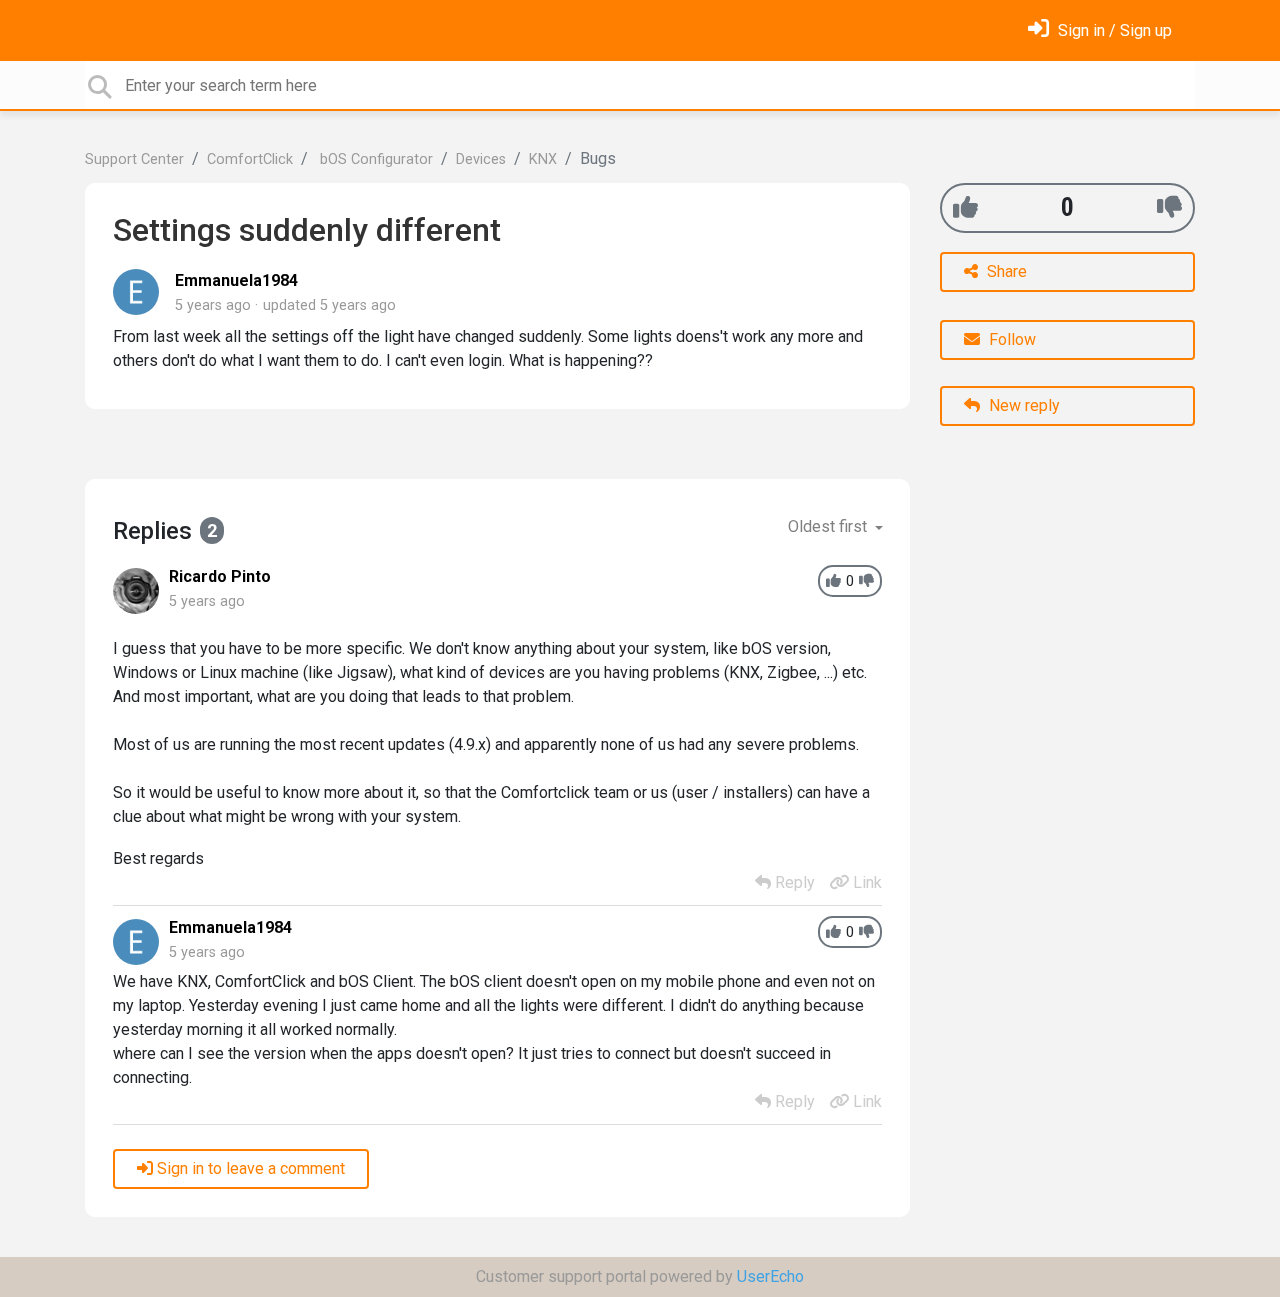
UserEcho (770, 1276)
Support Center (134, 159)
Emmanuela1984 (236, 280)
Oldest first (829, 526)
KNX (543, 159)
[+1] (965, 207)
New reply (1022, 405)
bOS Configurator (374, 159)
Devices (481, 159)
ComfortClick (250, 159)
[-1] (1169, 207)
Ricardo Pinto (220, 576)
